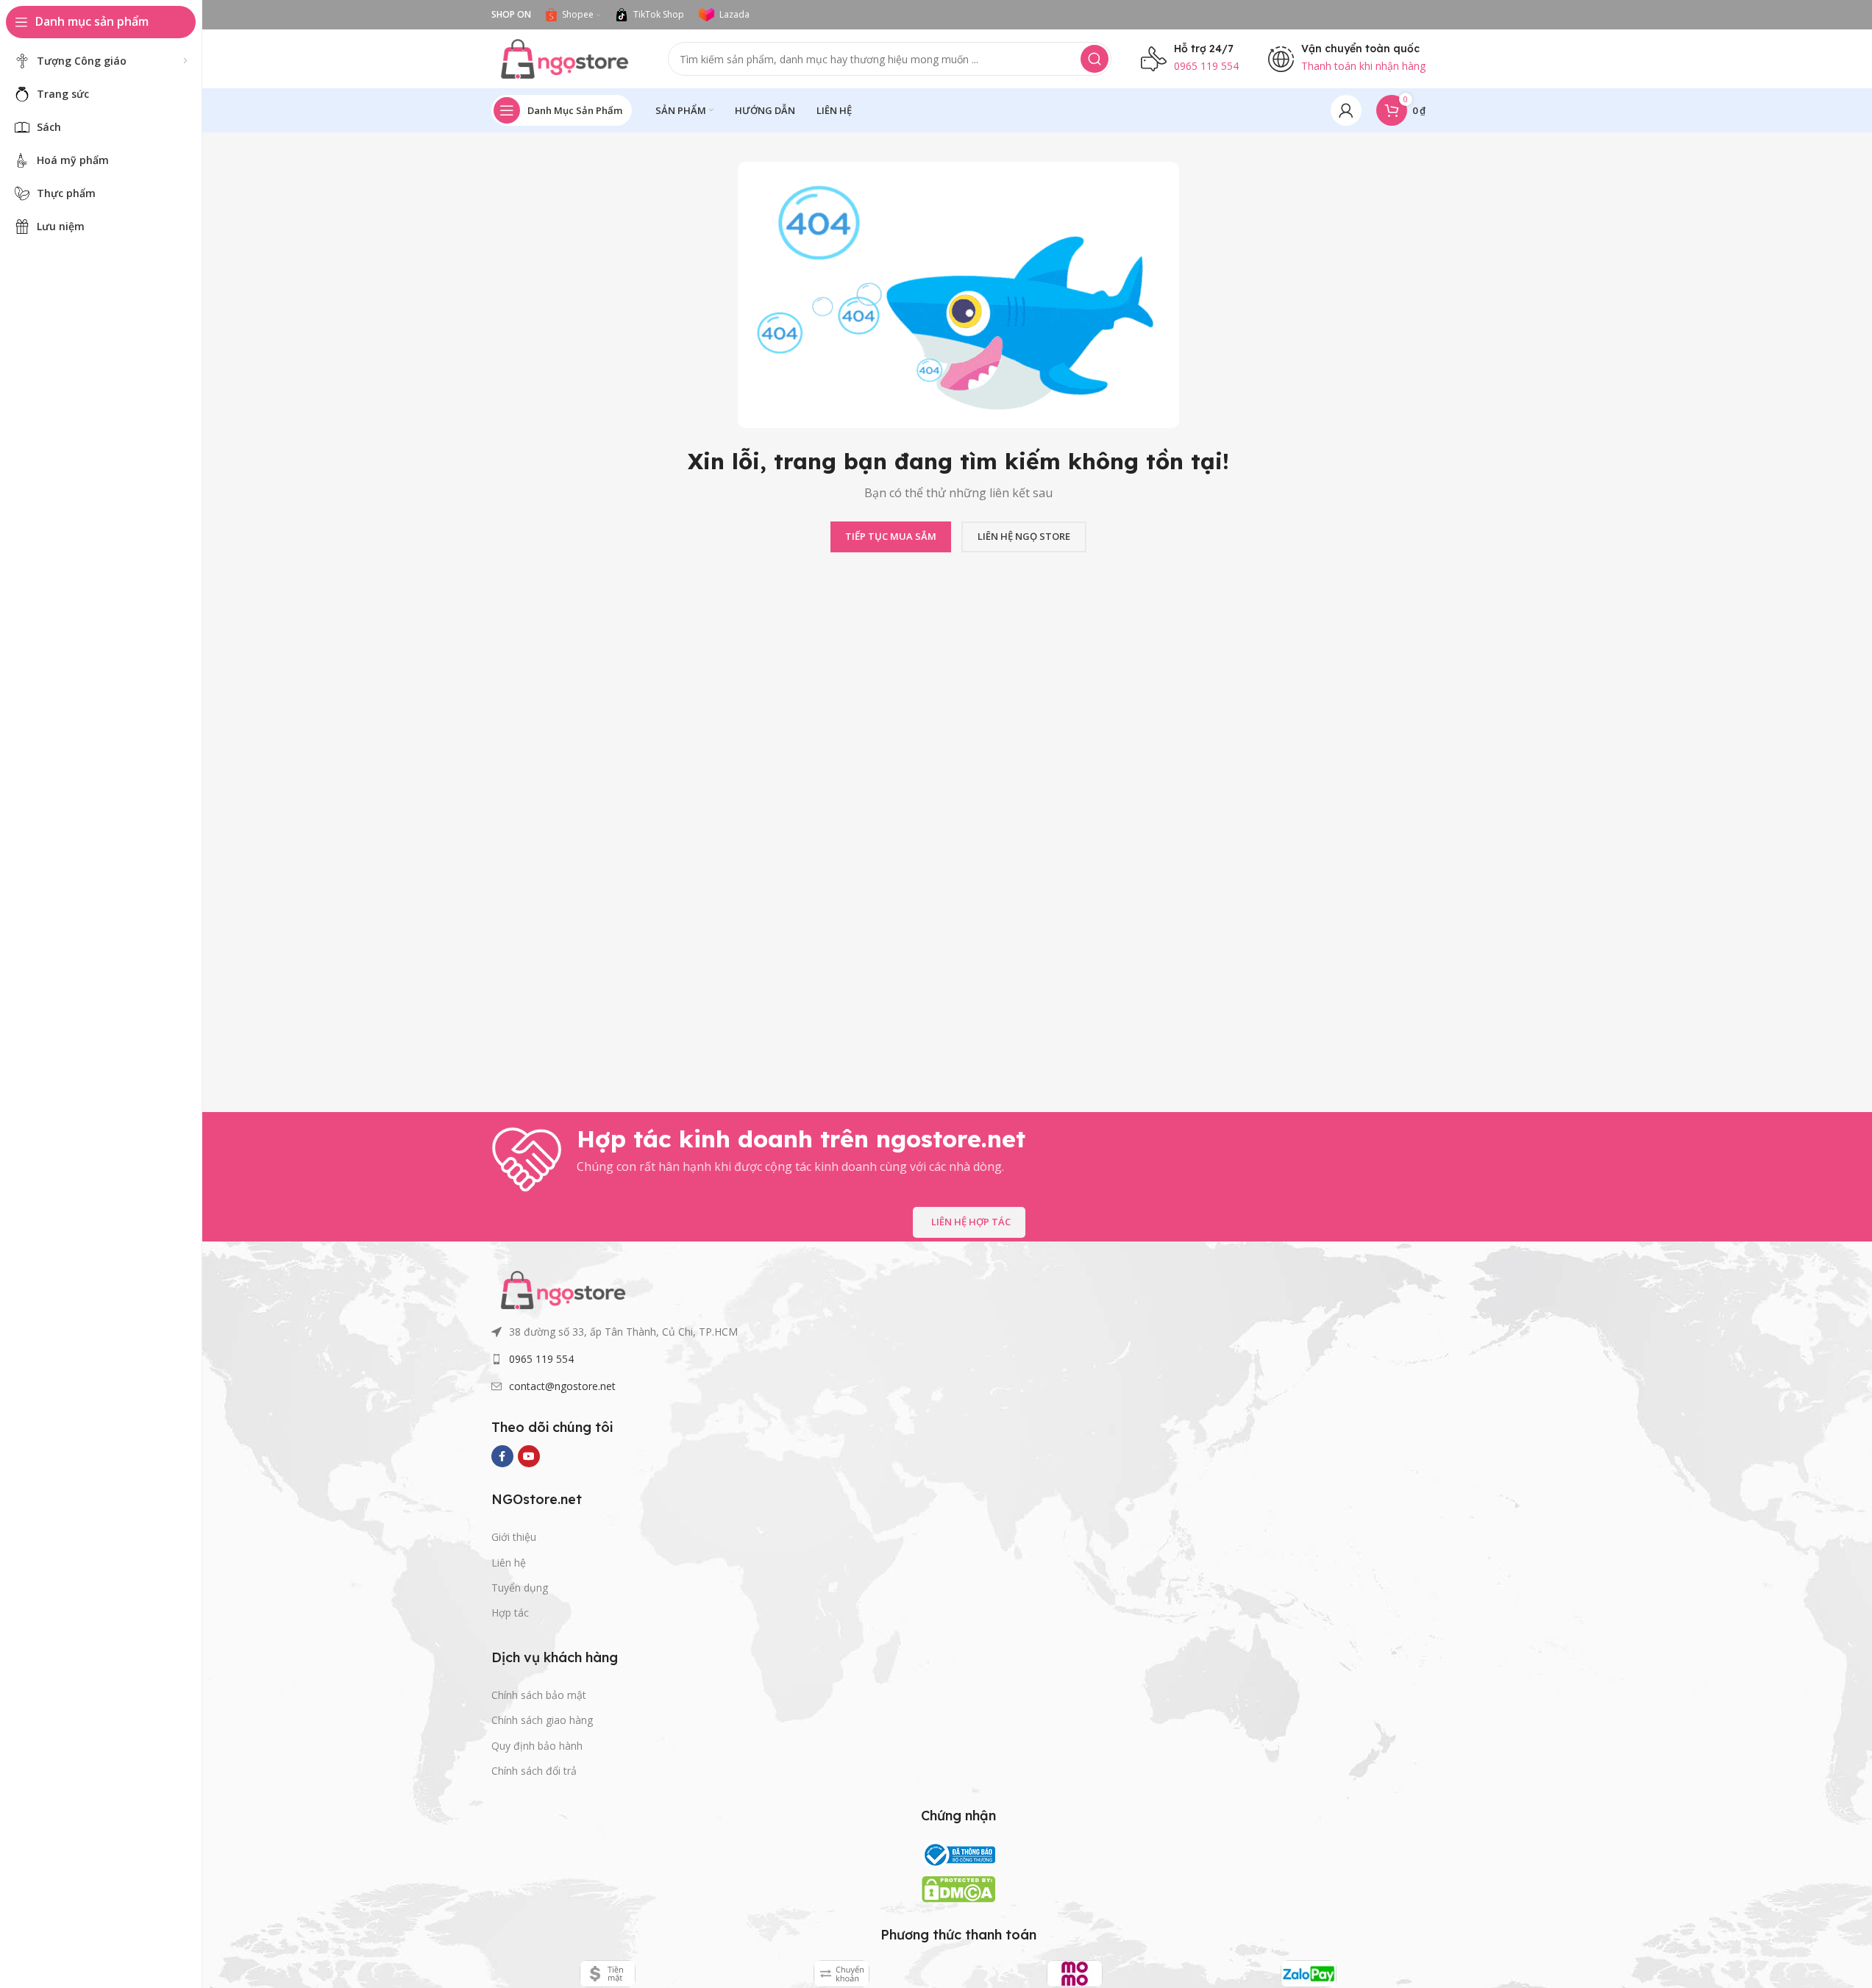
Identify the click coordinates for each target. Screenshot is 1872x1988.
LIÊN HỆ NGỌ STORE (1024, 536)
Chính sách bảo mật (539, 1695)
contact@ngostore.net (562, 1386)
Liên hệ (509, 1563)
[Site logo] (565, 57)
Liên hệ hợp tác (971, 1222)
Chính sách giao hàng (542, 1720)
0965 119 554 (541, 1359)
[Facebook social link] (502, 1456)
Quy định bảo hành (537, 1746)
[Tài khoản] (1346, 110)
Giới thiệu (514, 1537)
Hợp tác (510, 1613)
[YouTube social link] (529, 1456)
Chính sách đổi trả (534, 1771)
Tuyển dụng (520, 1588)
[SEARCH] (1095, 59)
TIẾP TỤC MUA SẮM (891, 536)
